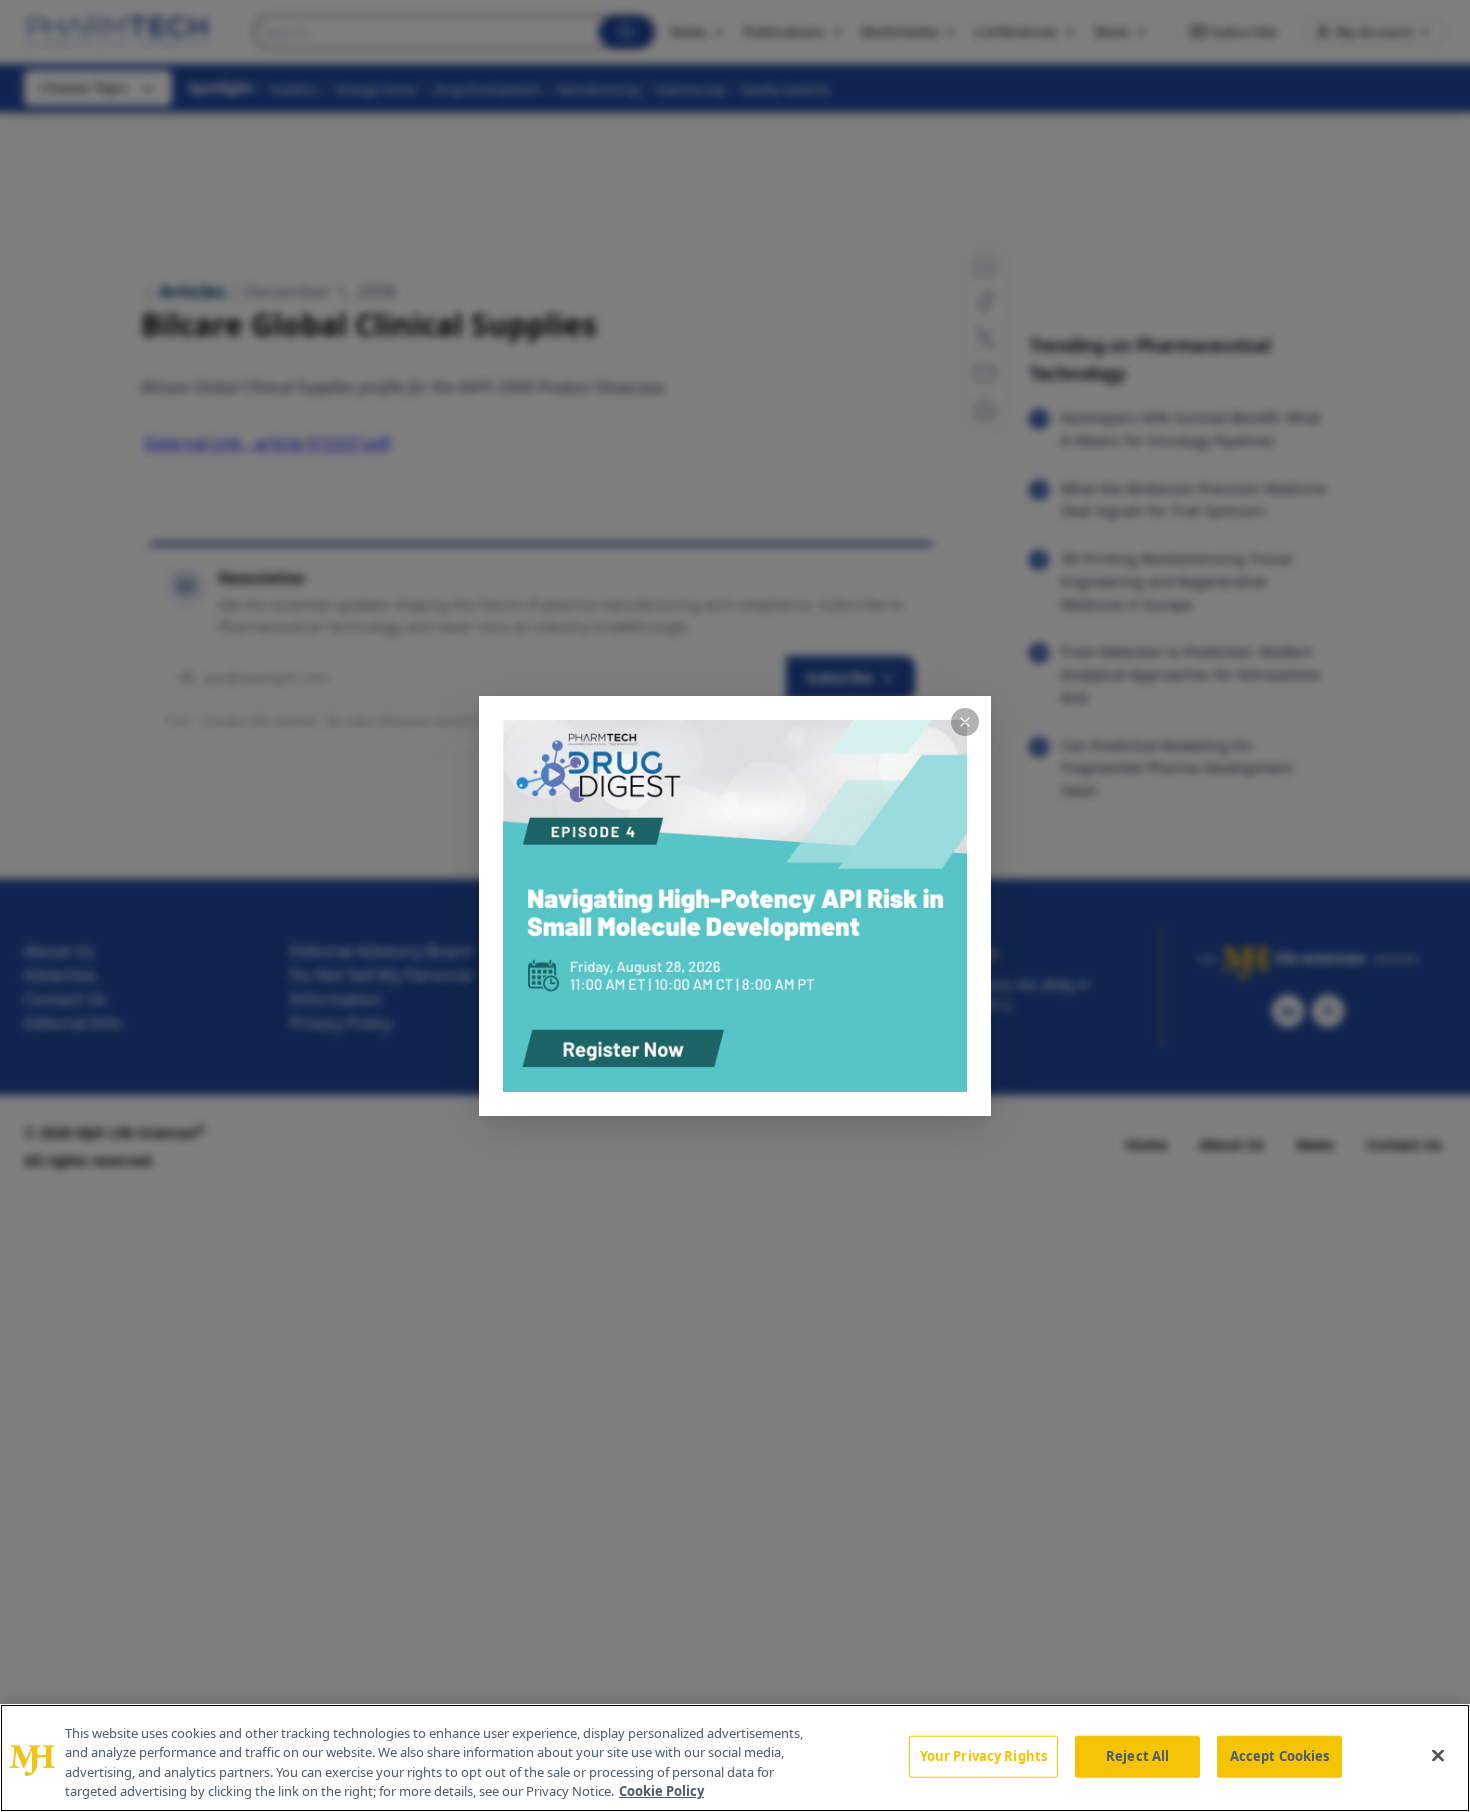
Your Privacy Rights (983, 1756)
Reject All (1137, 1756)
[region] (735, 1758)
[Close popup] (965, 722)
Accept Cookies (1280, 1756)
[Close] (1438, 1755)
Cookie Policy (661, 1791)
